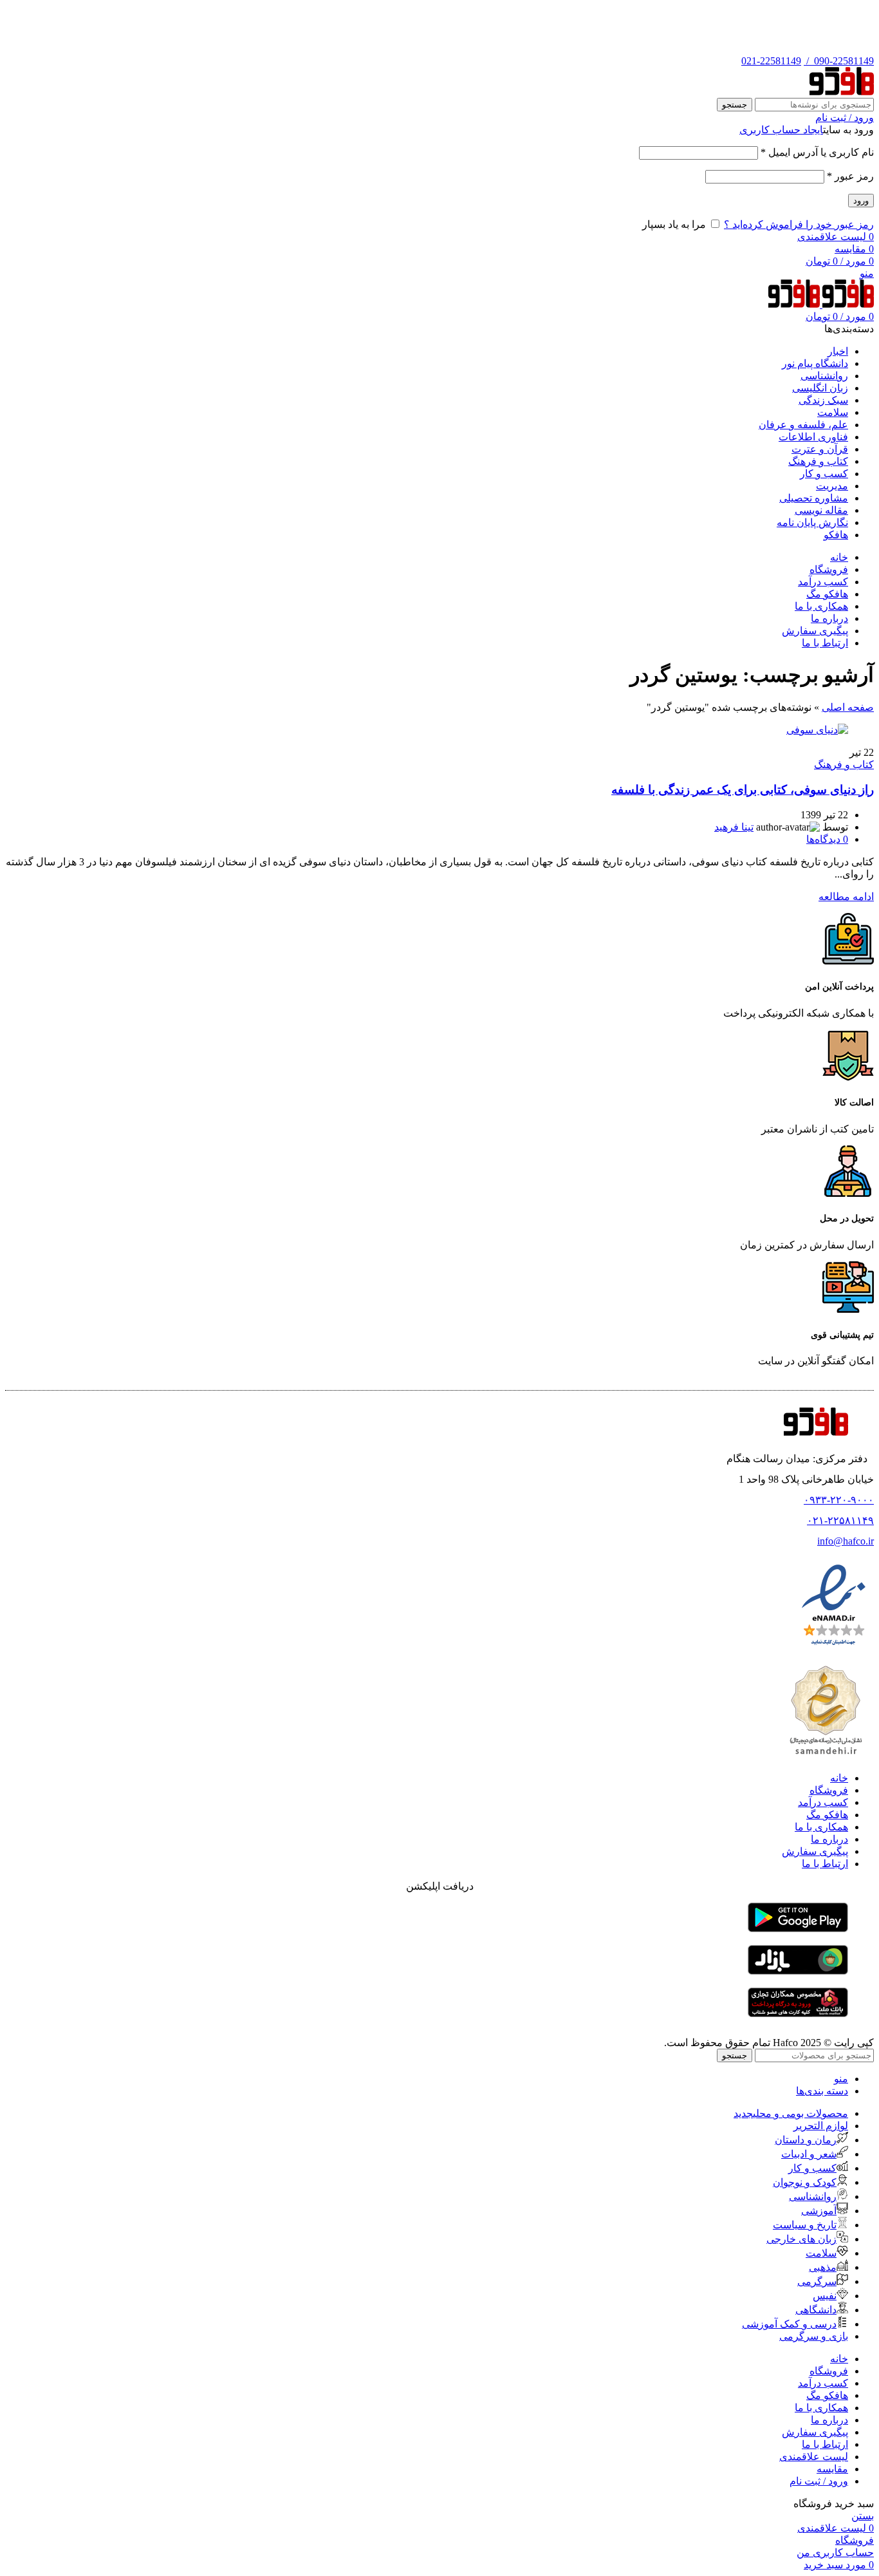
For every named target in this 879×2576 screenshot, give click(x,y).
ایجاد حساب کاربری (781, 130)
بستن (863, 2516)
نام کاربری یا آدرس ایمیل (817, 152)
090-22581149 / (839, 61)
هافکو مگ (827, 1815)
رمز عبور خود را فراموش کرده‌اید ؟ (799, 224)
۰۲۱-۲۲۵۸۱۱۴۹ (840, 1520)
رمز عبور (850, 176)
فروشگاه (829, 1790)
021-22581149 (771, 61)
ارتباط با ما (825, 1864)
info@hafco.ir (846, 1541)
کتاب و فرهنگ (844, 765)
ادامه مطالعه (846, 897)
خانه (839, 1778)
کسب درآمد (823, 1802)
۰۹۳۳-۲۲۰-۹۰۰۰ (839, 1500)
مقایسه (832, 2469)
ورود (861, 201)
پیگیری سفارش (815, 1851)
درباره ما (829, 1839)
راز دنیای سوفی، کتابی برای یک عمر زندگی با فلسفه (743, 790)
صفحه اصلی (848, 707)
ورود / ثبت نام (819, 2481)
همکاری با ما (821, 1827)
